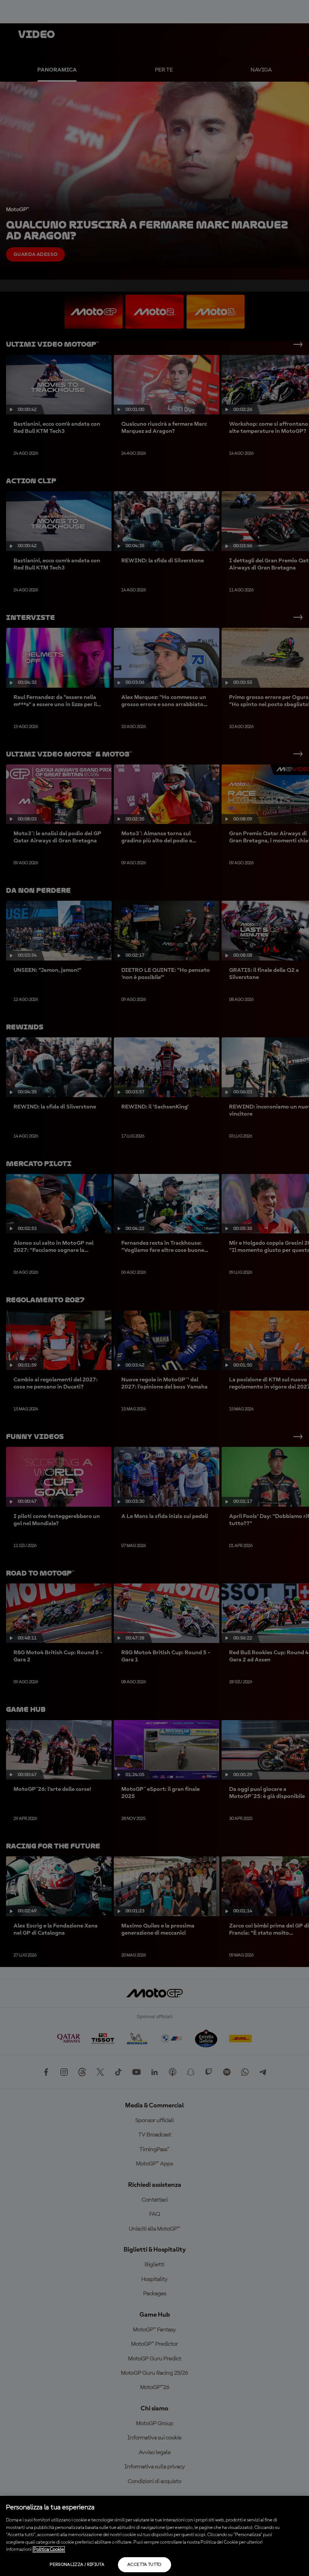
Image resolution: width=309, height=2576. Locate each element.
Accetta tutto (145, 2565)
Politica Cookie (49, 2549)
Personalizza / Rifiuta (77, 2565)
